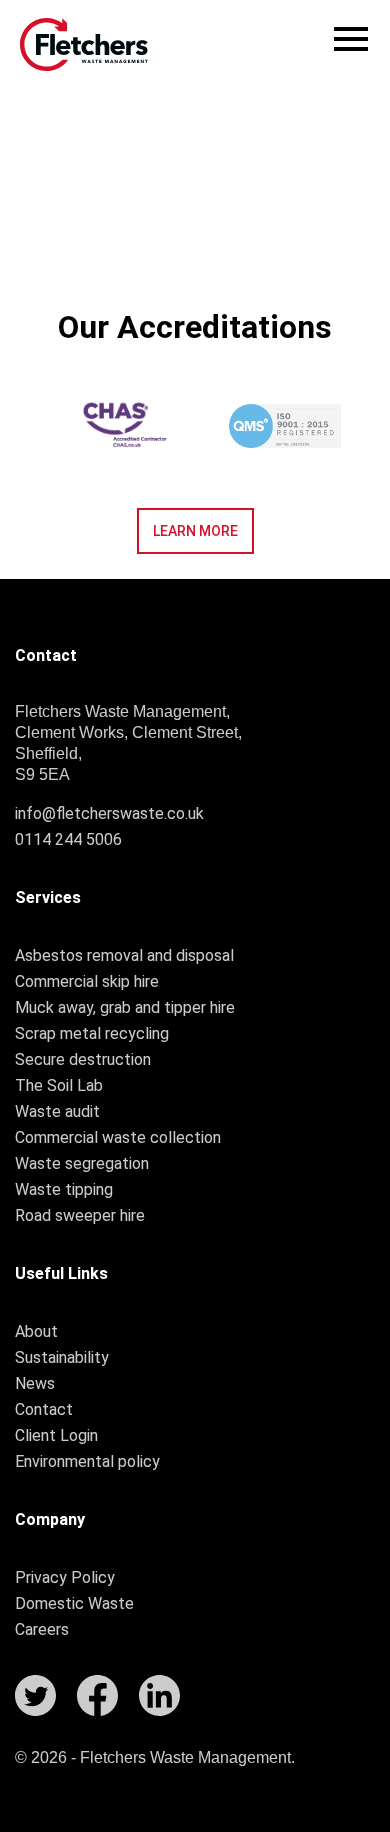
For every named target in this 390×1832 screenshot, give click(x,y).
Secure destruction (83, 1060)
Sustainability (62, 1358)
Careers (42, 1630)
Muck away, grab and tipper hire (125, 1008)
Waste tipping (64, 1190)
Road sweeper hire (80, 1216)
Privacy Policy (65, 1578)
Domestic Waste (74, 1604)
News (35, 1384)
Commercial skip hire (87, 982)
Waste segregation (82, 1164)
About (36, 1332)
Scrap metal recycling (92, 1034)
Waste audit (57, 1112)
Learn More (195, 531)
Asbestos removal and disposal (124, 956)
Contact (44, 1410)
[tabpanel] (285, 426)
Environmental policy (87, 1462)
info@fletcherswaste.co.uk (109, 813)
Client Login (56, 1436)
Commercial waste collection (118, 1138)
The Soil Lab (59, 1086)
